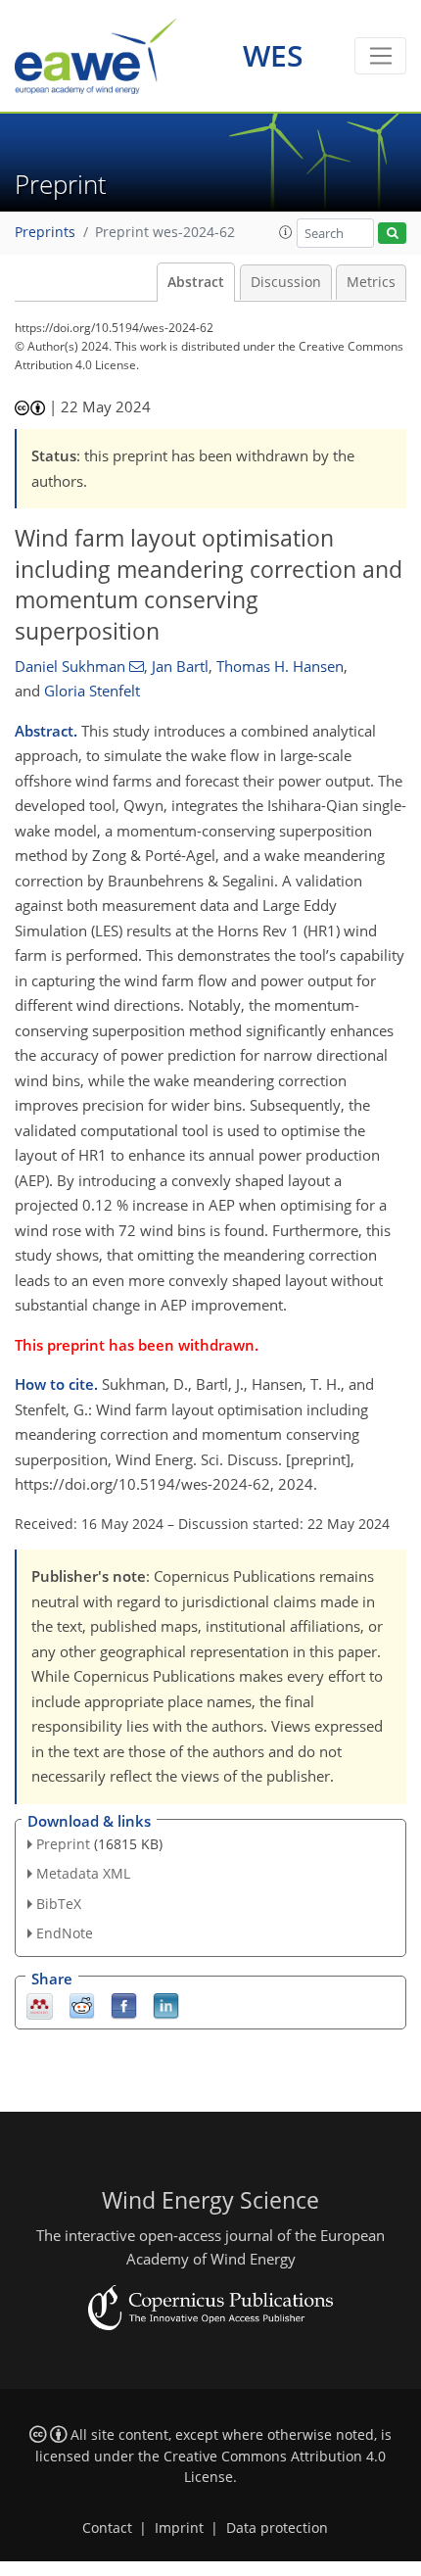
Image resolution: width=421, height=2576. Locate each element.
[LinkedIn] (166, 2004)
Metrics (371, 282)
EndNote (65, 1933)
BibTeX (59, 1904)
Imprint (179, 2528)
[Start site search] (392, 234)
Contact (107, 2528)
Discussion (286, 282)
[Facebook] (124, 2004)
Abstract (196, 282)
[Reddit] (82, 2004)
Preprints (45, 232)
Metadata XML (83, 1873)
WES (273, 55)
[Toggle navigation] (380, 56)
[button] (286, 232)
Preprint (63, 1844)
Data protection (277, 2528)
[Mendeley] (40, 2004)
